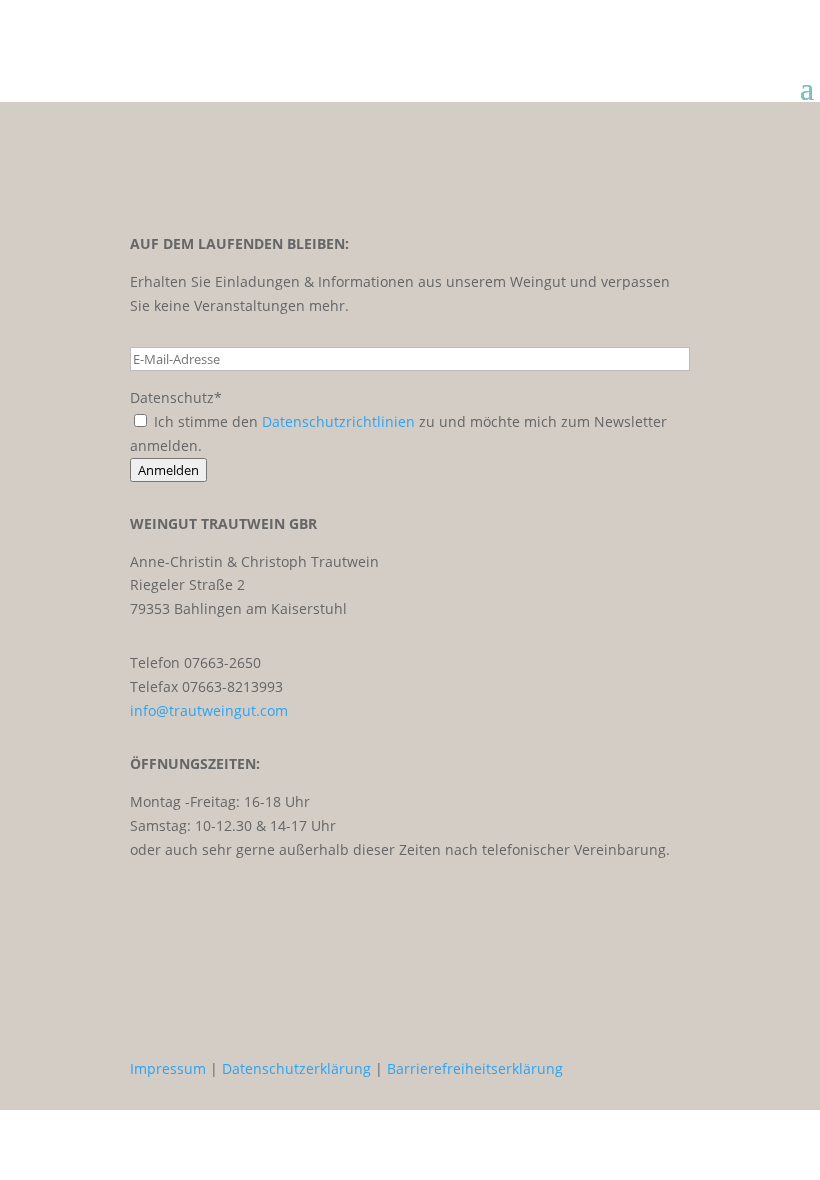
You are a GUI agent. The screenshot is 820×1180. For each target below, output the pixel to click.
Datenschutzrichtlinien (338, 421)
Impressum (168, 1068)
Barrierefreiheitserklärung (475, 1068)
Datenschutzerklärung (296, 1068)
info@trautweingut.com (209, 710)
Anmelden (168, 470)
